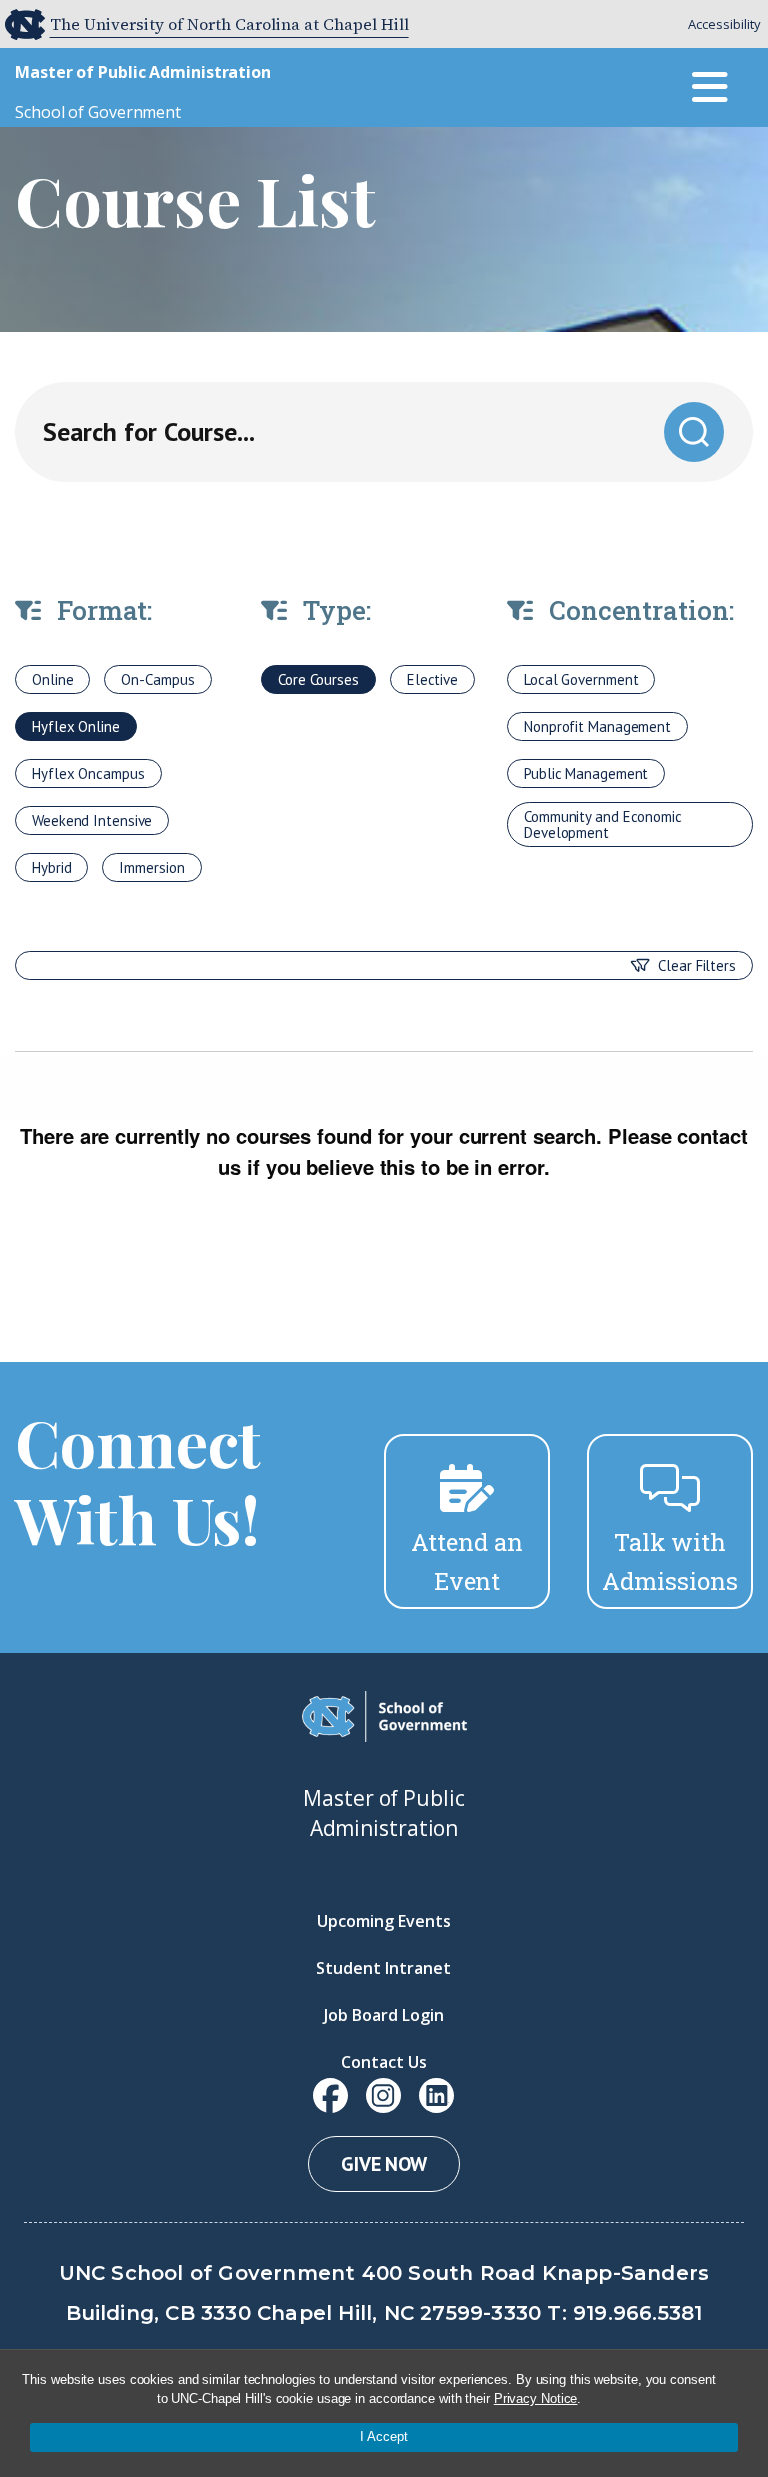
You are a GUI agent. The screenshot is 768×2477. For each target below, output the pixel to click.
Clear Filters (697, 965)
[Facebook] (330, 2095)
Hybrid (51, 867)
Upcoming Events (384, 1921)
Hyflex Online (76, 726)
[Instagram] (383, 2095)
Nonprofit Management (597, 726)
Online (52, 679)
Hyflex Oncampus (88, 773)
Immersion (151, 867)
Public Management (586, 773)
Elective (432, 679)
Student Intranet (383, 1968)
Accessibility (724, 24)
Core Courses (318, 679)
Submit (694, 430)
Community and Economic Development (603, 824)
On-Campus (157, 679)
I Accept (384, 2436)
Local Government (581, 679)
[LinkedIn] (436, 2095)
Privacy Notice (536, 2398)
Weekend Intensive (92, 820)
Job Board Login (384, 2015)
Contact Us (384, 2062)
